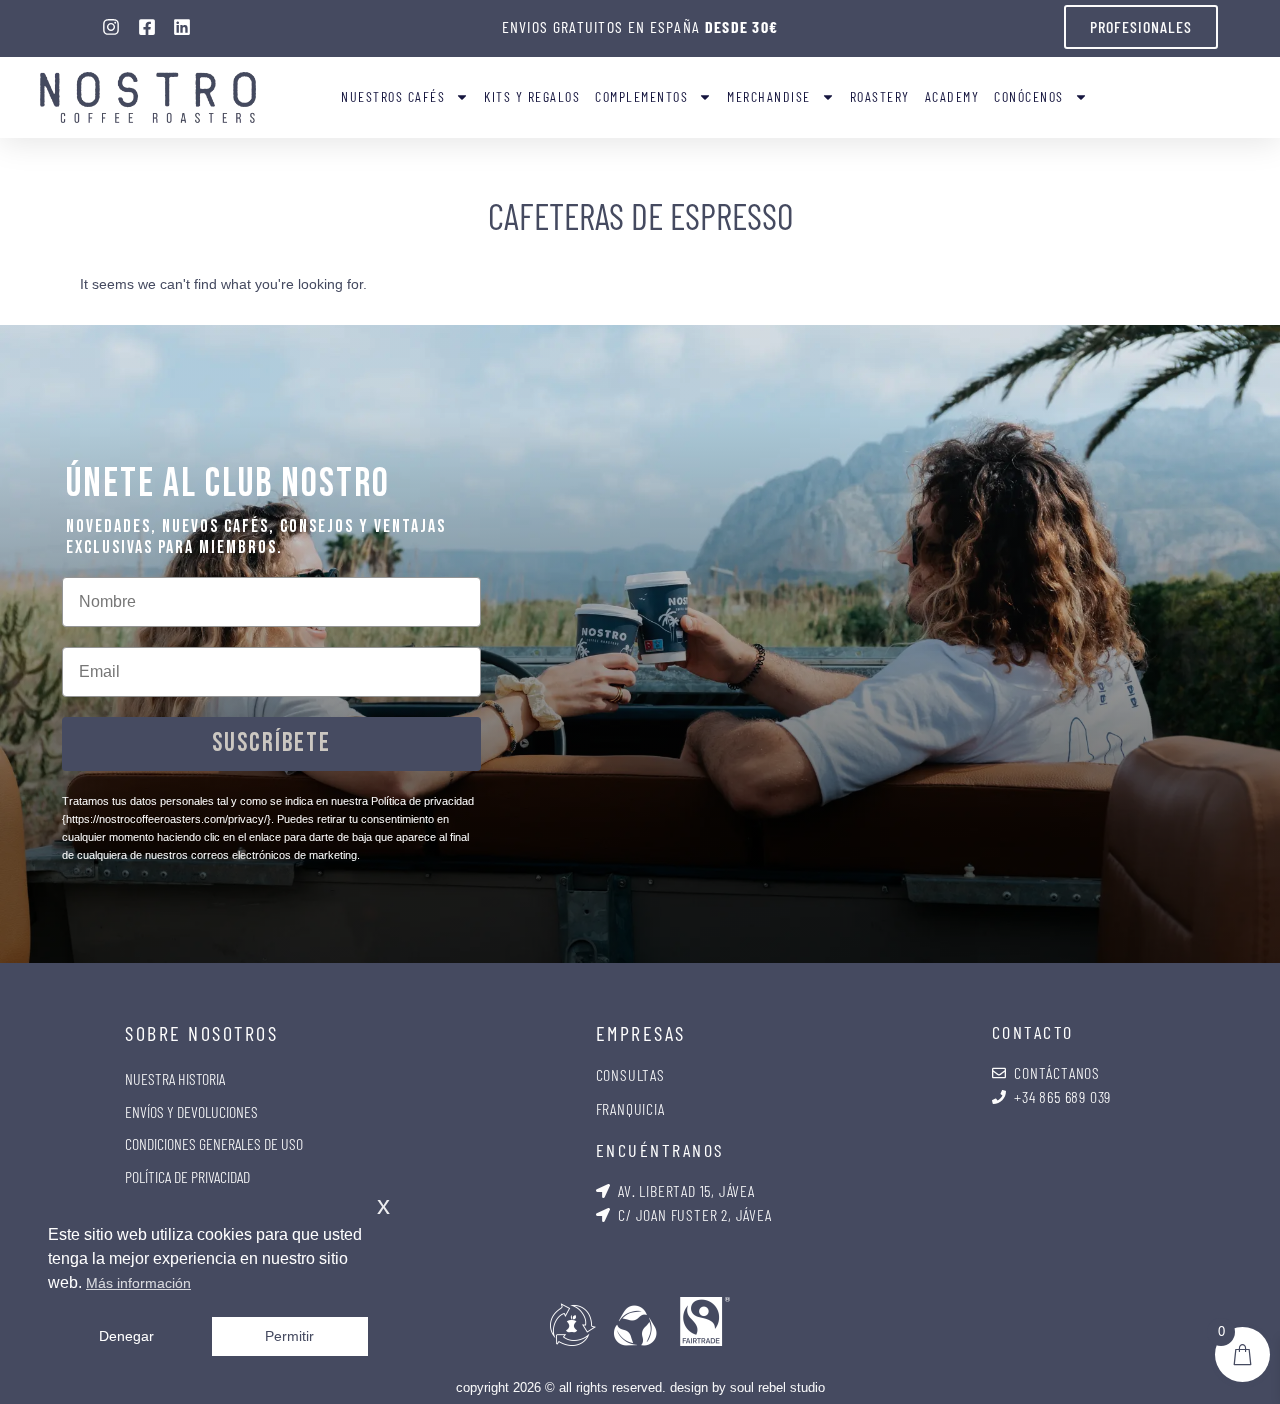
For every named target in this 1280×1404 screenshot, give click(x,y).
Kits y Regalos (532, 96)
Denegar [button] (126, 1336)
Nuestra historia (175, 1078)
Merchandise (769, 96)
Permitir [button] (289, 1336)
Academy (952, 96)
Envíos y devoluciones (191, 1111)
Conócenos (1029, 96)
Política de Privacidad (187, 1176)
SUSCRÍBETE (271, 743)
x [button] (383, 1205)
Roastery (880, 96)
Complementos (641, 96)
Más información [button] (138, 1283)
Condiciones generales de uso (214, 1143)
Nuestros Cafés (393, 96)
